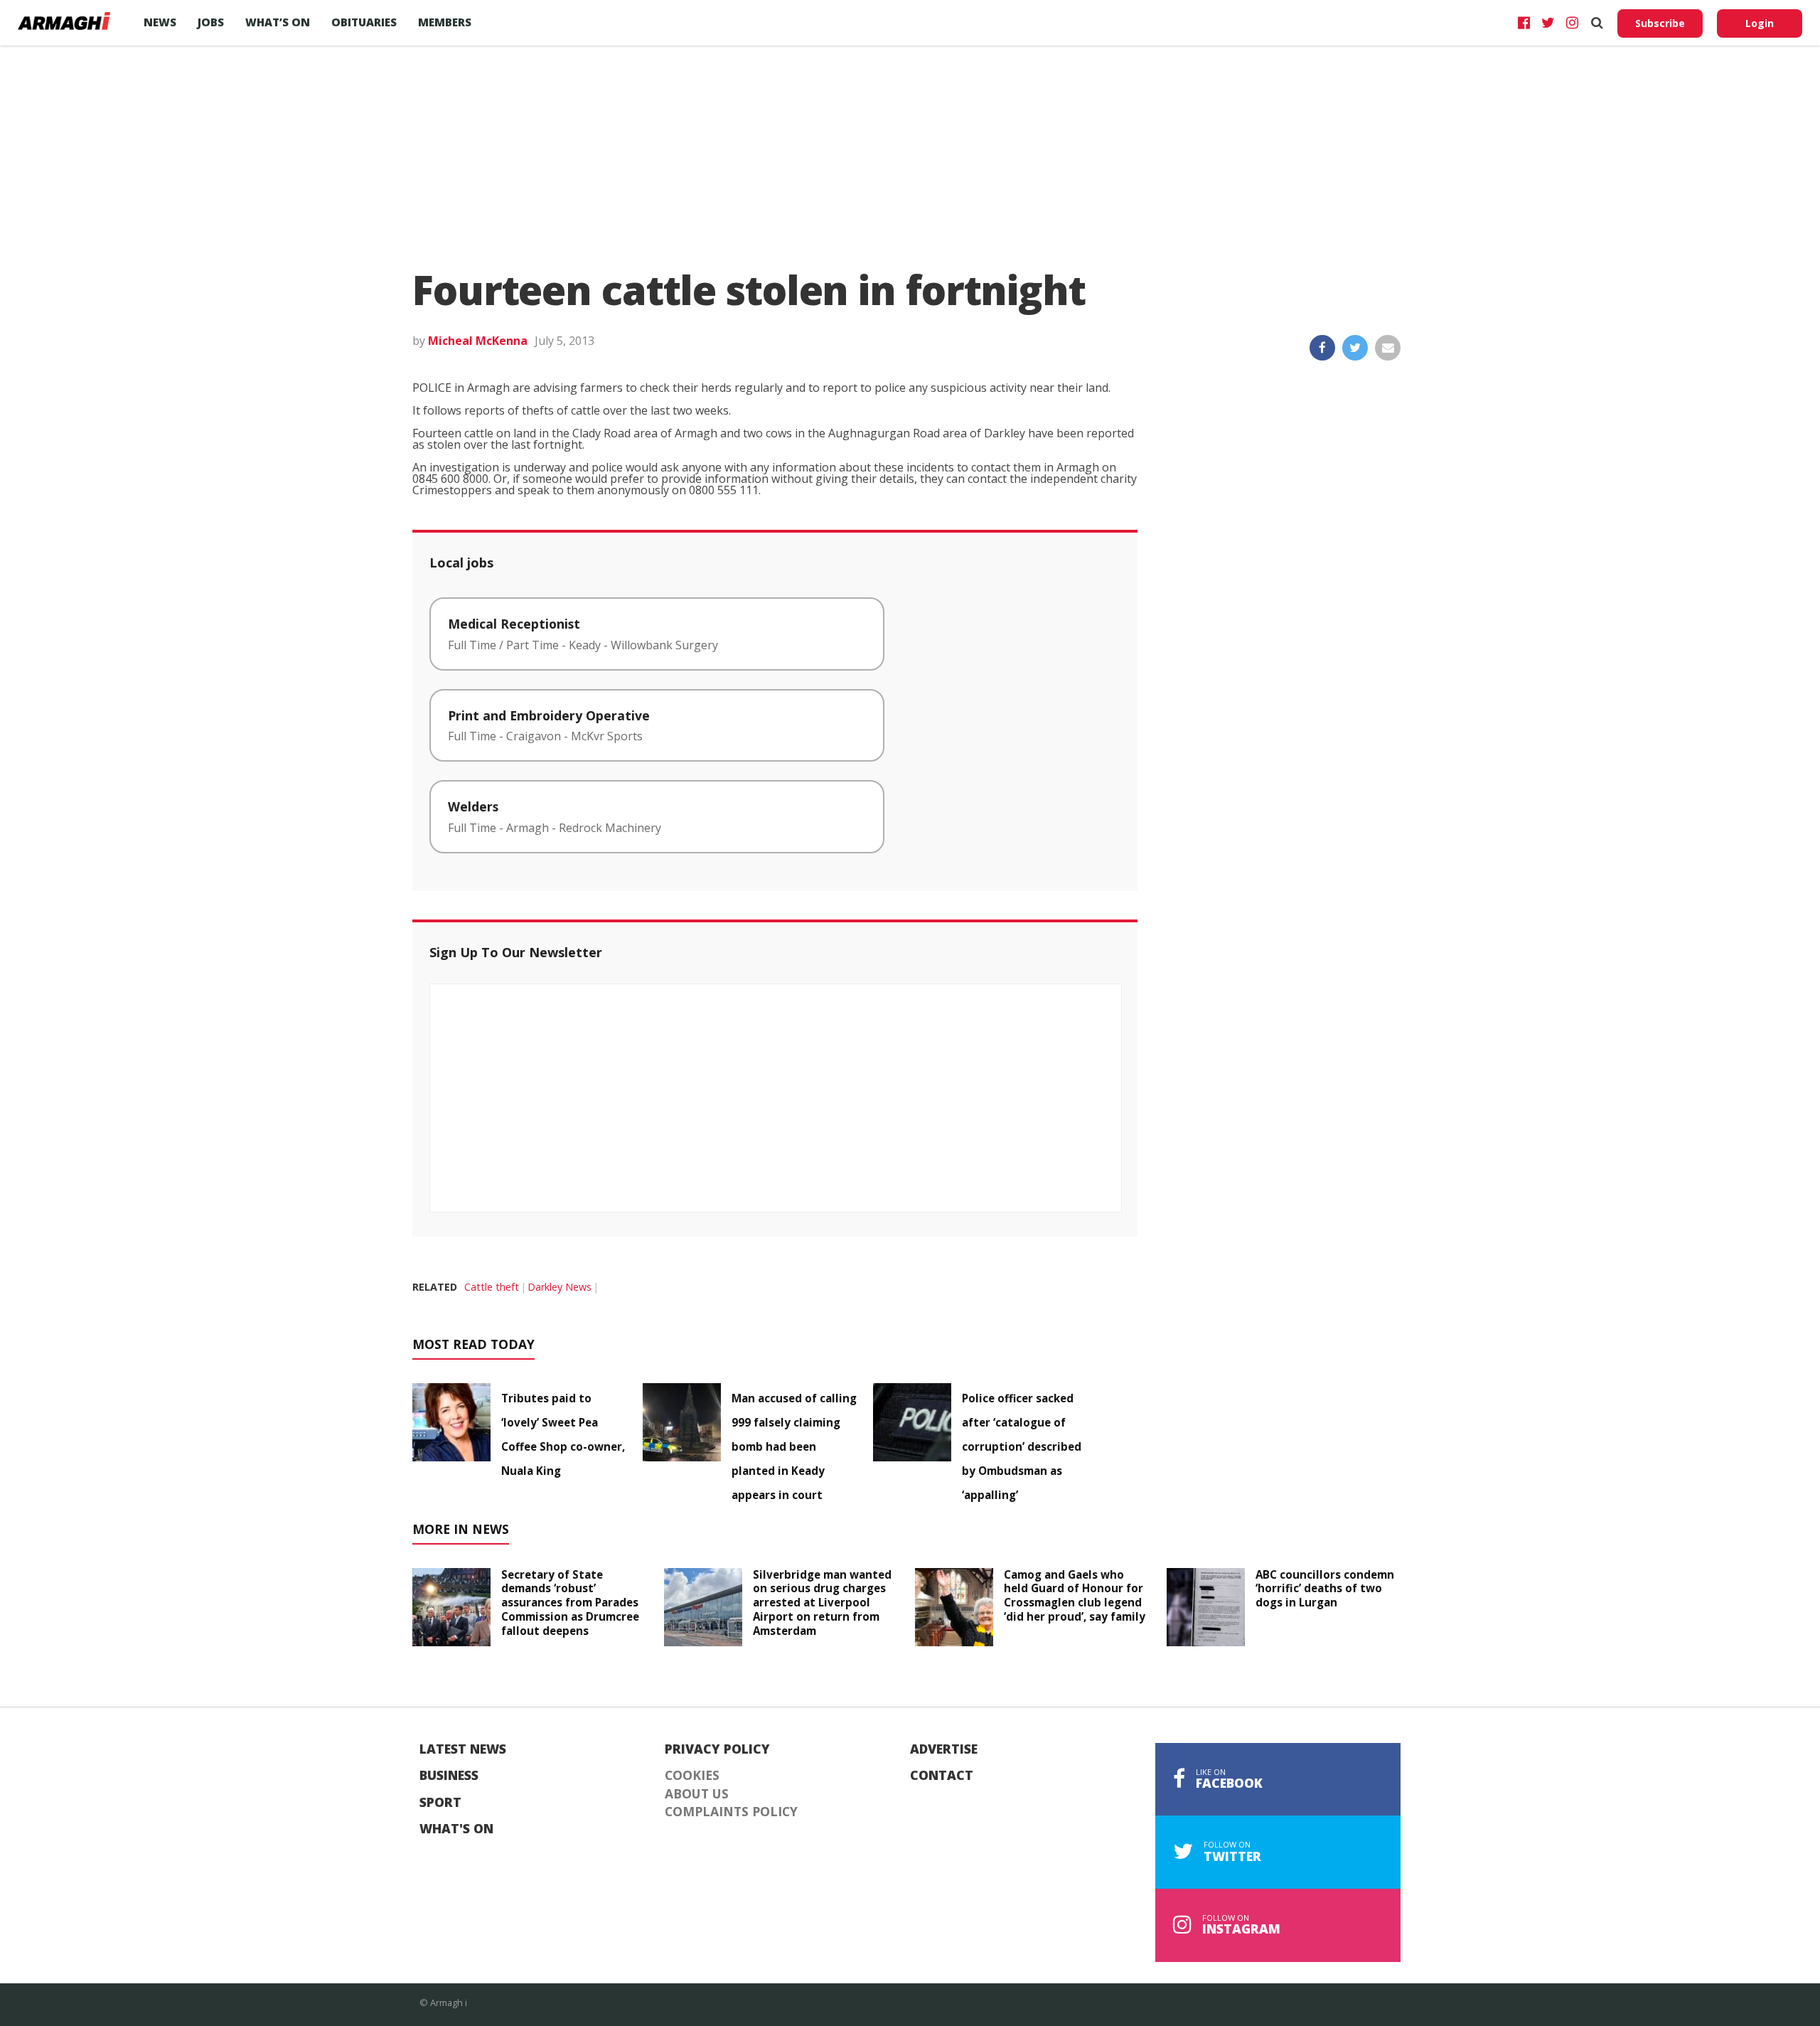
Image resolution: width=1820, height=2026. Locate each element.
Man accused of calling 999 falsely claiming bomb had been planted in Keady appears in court (794, 1446)
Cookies (692, 1776)
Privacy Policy (717, 1749)
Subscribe (1660, 23)
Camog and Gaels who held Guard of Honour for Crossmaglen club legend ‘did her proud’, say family (1075, 1595)
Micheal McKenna (478, 341)
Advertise (944, 1749)
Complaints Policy (731, 1812)
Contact (942, 1776)
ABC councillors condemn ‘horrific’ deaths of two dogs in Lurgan (1325, 1589)
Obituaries (364, 22)
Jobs (211, 22)
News (160, 22)
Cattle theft (492, 1287)
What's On (456, 1829)
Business (449, 1776)
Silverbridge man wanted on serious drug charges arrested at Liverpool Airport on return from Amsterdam (822, 1603)
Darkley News (560, 1287)
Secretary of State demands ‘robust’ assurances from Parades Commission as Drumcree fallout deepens (570, 1603)
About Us (697, 1794)
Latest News (463, 1749)
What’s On (278, 22)
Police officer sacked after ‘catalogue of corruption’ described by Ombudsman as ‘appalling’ (1022, 1446)
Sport (440, 1803)
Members (445, 22)
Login (1760, 23)
